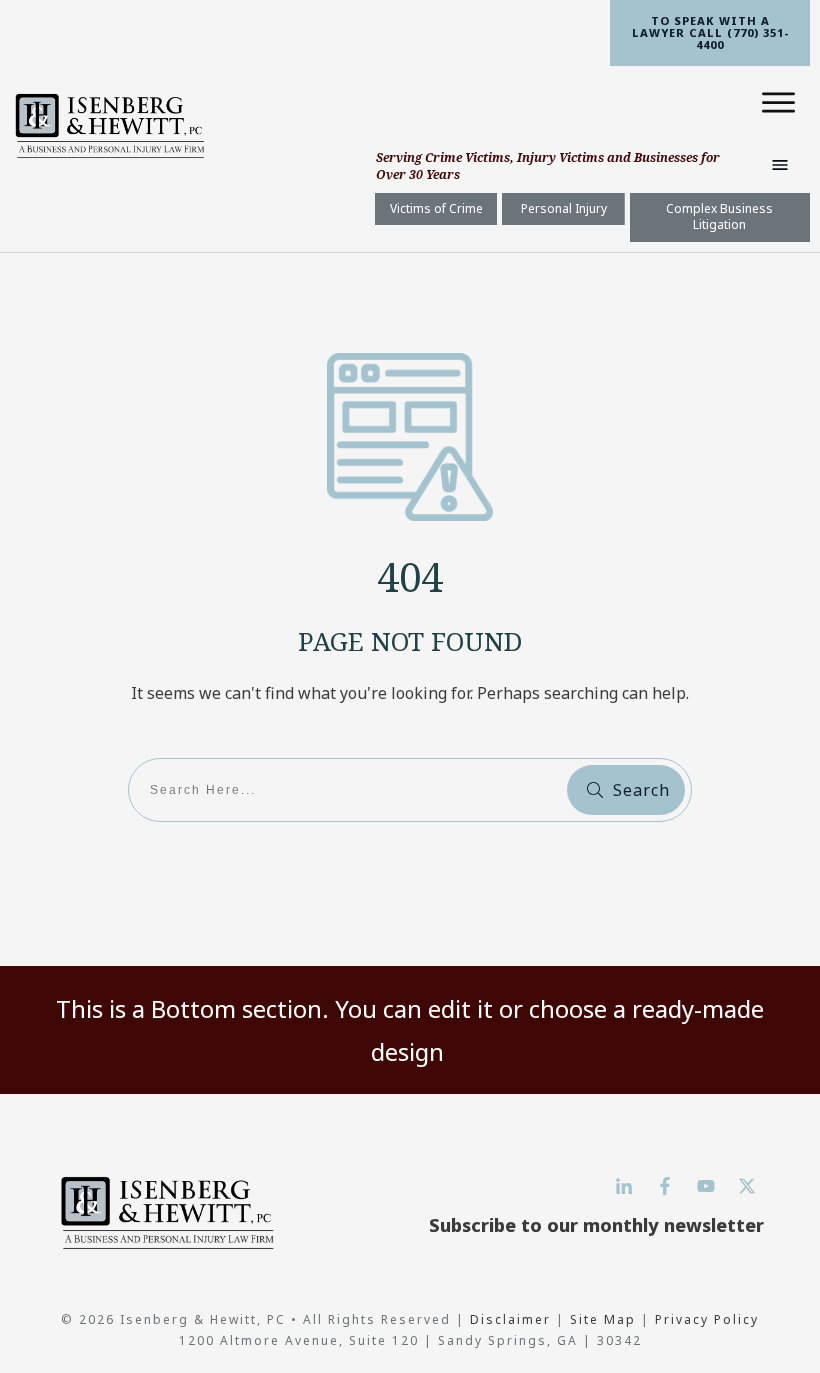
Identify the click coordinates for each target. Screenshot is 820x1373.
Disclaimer (513, 1319)
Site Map (603, 1319)
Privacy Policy (707, 1319)
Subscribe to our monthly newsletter (596, 1225)
